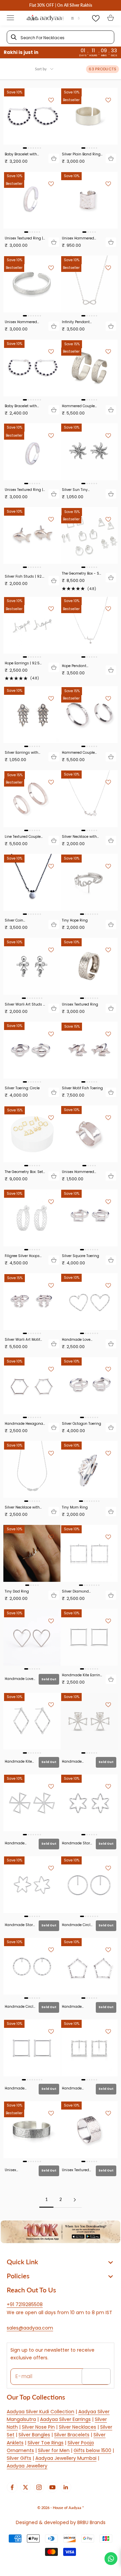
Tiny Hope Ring (75, 920)
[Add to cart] (54, 158)
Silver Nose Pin (38, 2427)
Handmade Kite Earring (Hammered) (18, 1761)
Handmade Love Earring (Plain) (19, 1679)
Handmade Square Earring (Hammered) (75, 2088)
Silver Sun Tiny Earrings (75, 490)
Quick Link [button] (22, 2262)
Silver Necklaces (77, 2427)
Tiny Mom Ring (75, 1507)
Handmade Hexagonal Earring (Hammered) (73, 2007)
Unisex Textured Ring (80, 1004)
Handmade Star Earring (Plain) (19, 1925)
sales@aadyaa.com (30, 2328)
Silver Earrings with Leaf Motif (22, 753)
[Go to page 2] (75, 2200)
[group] (61, 2232)
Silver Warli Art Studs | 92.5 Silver (24, 1004)
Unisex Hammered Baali (78, 1172)
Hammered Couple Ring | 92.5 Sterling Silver (79, 753)
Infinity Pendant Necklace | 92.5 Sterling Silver (76, 322)
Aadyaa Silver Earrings (65, 2419)
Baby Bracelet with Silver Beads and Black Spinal (25, 154)
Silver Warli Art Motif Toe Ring (22, 1340)
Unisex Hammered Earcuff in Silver (78, 238)
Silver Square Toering (80, 1256)
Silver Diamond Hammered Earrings (79, 1591)
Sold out (49, 1679)
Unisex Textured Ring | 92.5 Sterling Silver (24, 238)
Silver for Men (54, 2450)
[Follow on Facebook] (12, 2487)
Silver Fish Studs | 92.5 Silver (25, 576)
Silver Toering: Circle (22, 1088)
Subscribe (96, 2376)
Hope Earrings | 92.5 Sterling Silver (22, 663)
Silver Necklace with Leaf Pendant (22, 1507)
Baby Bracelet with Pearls (21, 406)
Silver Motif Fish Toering (82, 1088)
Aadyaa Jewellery (27, 2466)
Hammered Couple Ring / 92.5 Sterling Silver (79, 406)
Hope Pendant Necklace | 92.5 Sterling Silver (75, 666)
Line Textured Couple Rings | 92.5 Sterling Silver (23, 837)
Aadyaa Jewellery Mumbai (66, 2458)
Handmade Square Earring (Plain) (18, 2088)
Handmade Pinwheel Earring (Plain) (19, 1843)
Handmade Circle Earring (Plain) (77, 1925)
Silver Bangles (34, 2435)
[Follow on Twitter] (26, 2487)
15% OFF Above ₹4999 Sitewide (61, 5)
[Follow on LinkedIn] (66, 2487)
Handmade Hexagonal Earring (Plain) (24, 1424)
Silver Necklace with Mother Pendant (79, 837)
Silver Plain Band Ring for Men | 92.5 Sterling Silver (81, 154)
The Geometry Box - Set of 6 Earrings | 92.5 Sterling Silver (82, 573)
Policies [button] (18, 2276)
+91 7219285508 (25, 2304)
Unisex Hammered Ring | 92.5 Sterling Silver (22, 322)
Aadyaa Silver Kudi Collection (41, 2412)
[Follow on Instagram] (39, 2487)
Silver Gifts (19, 2458)
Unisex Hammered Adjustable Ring (19, 2170)
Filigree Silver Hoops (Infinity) (22, 1256)
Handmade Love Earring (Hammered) (80, 1340)
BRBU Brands (91, 2522)
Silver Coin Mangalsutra (16, 920)
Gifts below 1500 (92, 2450)
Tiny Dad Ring (17, 1591)
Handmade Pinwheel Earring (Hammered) (76, 1761)
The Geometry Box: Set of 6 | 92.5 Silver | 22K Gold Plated (24, 1172)
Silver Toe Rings (46, 2443)
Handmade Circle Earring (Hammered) (20, 2007)
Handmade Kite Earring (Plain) (82, 1675)
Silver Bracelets (72, 2435)
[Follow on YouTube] (52, 2487)
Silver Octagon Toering (82, 1424)
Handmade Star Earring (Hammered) (76, 1843)
